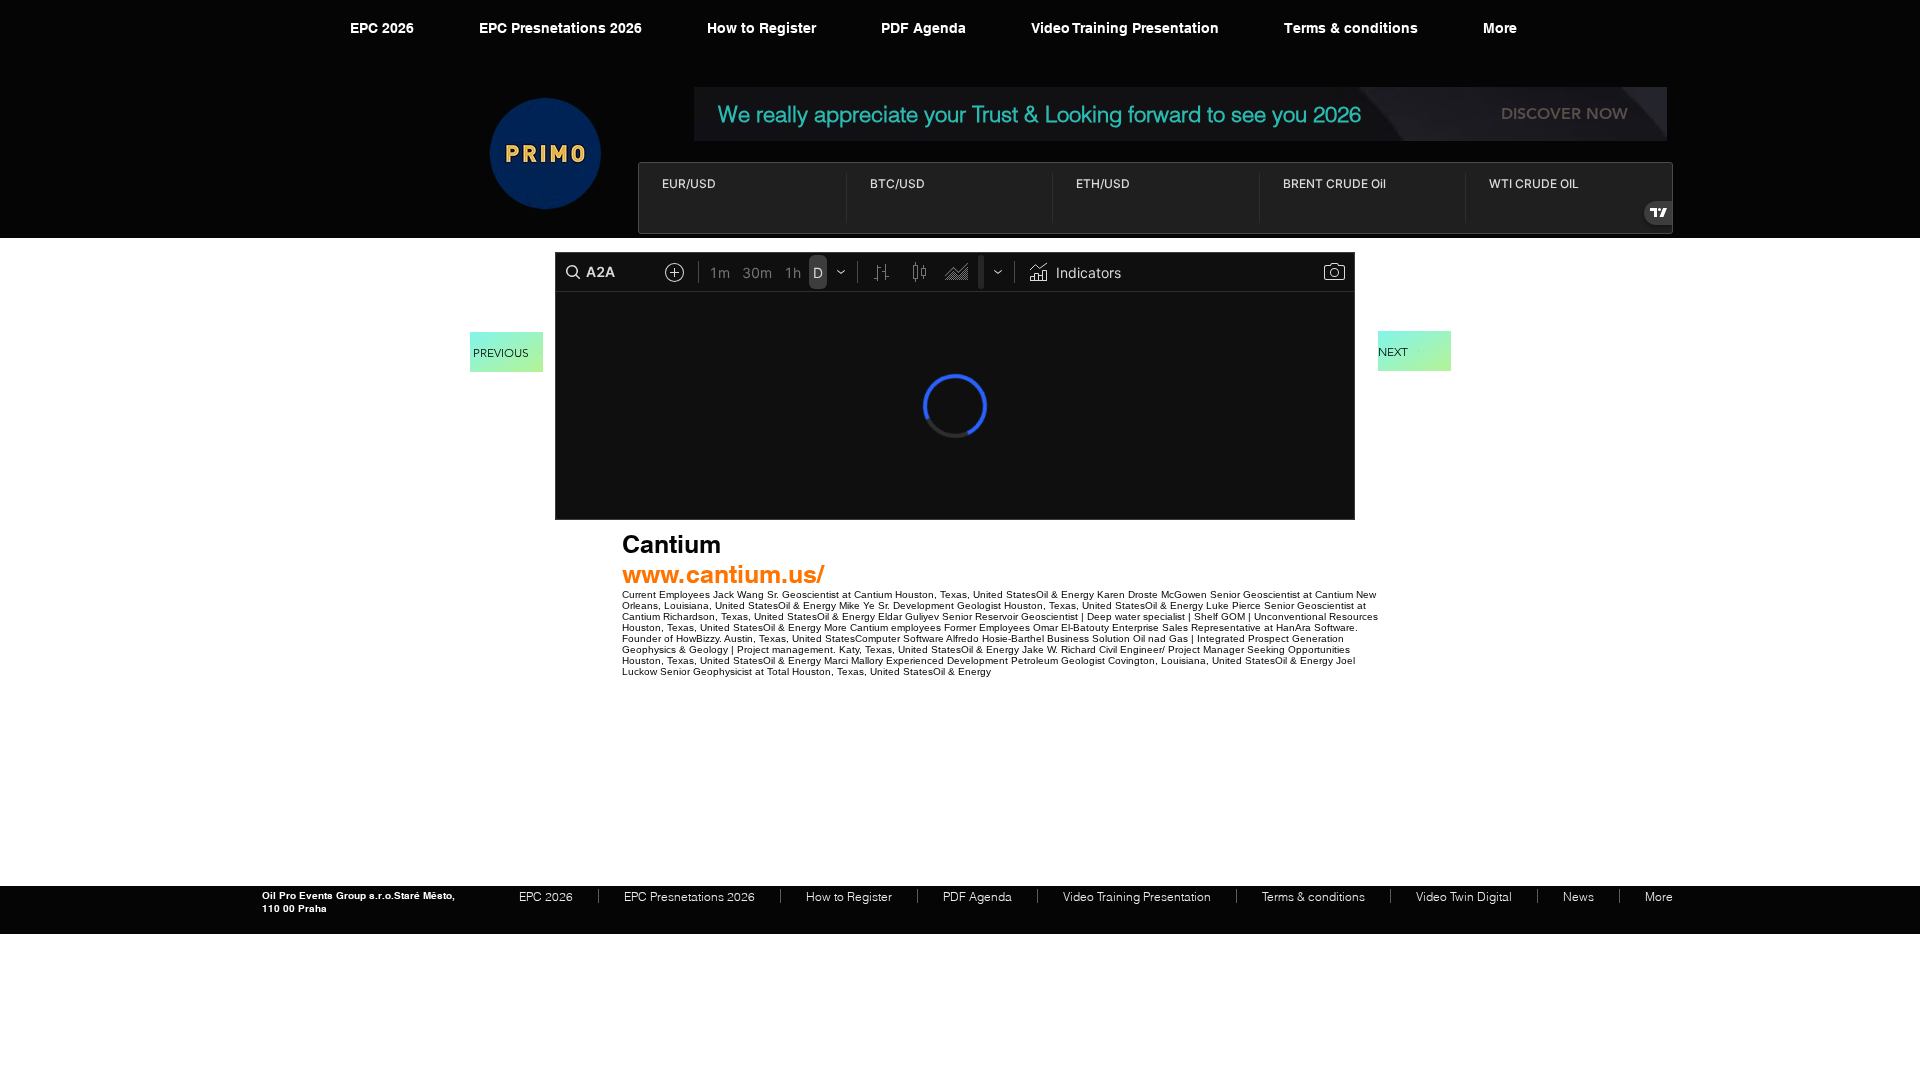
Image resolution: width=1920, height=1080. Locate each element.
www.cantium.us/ (723, 574)
